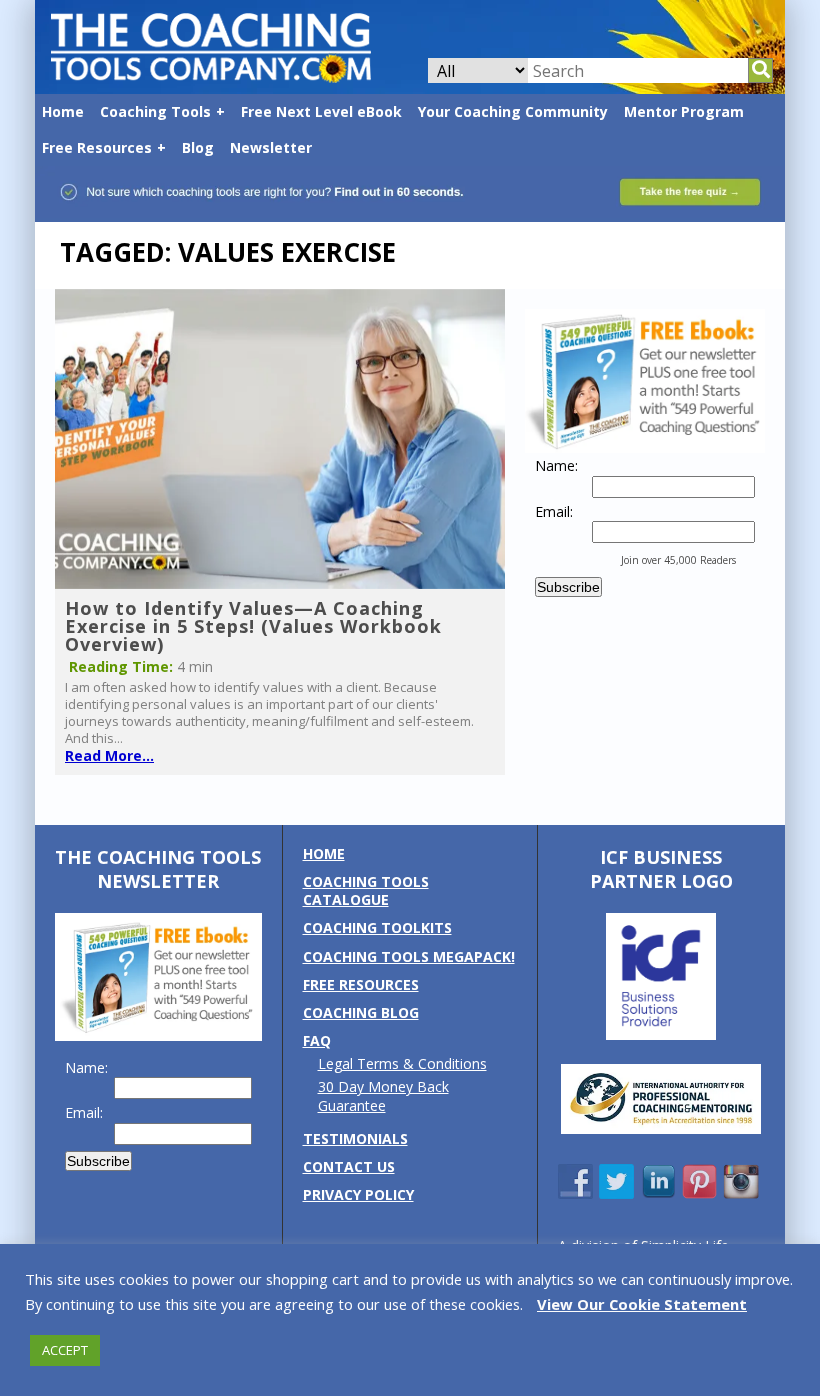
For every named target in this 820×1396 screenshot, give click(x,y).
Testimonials (355, 1138)
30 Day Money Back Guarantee (383, 1095)
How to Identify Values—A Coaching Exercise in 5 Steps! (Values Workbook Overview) (253, 626)
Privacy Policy (358, 1194)
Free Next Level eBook (321, 111)
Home (63, 111)
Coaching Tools (155, 111)
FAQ (317, 1040)
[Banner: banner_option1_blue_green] (410, 212)
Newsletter (271, 147)
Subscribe (568, 587)
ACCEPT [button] (65, 1350)
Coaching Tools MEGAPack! (409, 956)
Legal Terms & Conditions (402, 1063)
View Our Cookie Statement (642, 1304)
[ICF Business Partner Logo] (661, 1034)
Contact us (349, 1166)
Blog (198, 147)
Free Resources (97, 147)
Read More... (109, 755)
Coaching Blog (361, 1012)
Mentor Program (684, 111)
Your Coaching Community (513, 111)
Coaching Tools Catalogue (366, 890)
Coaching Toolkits (377, 927)
